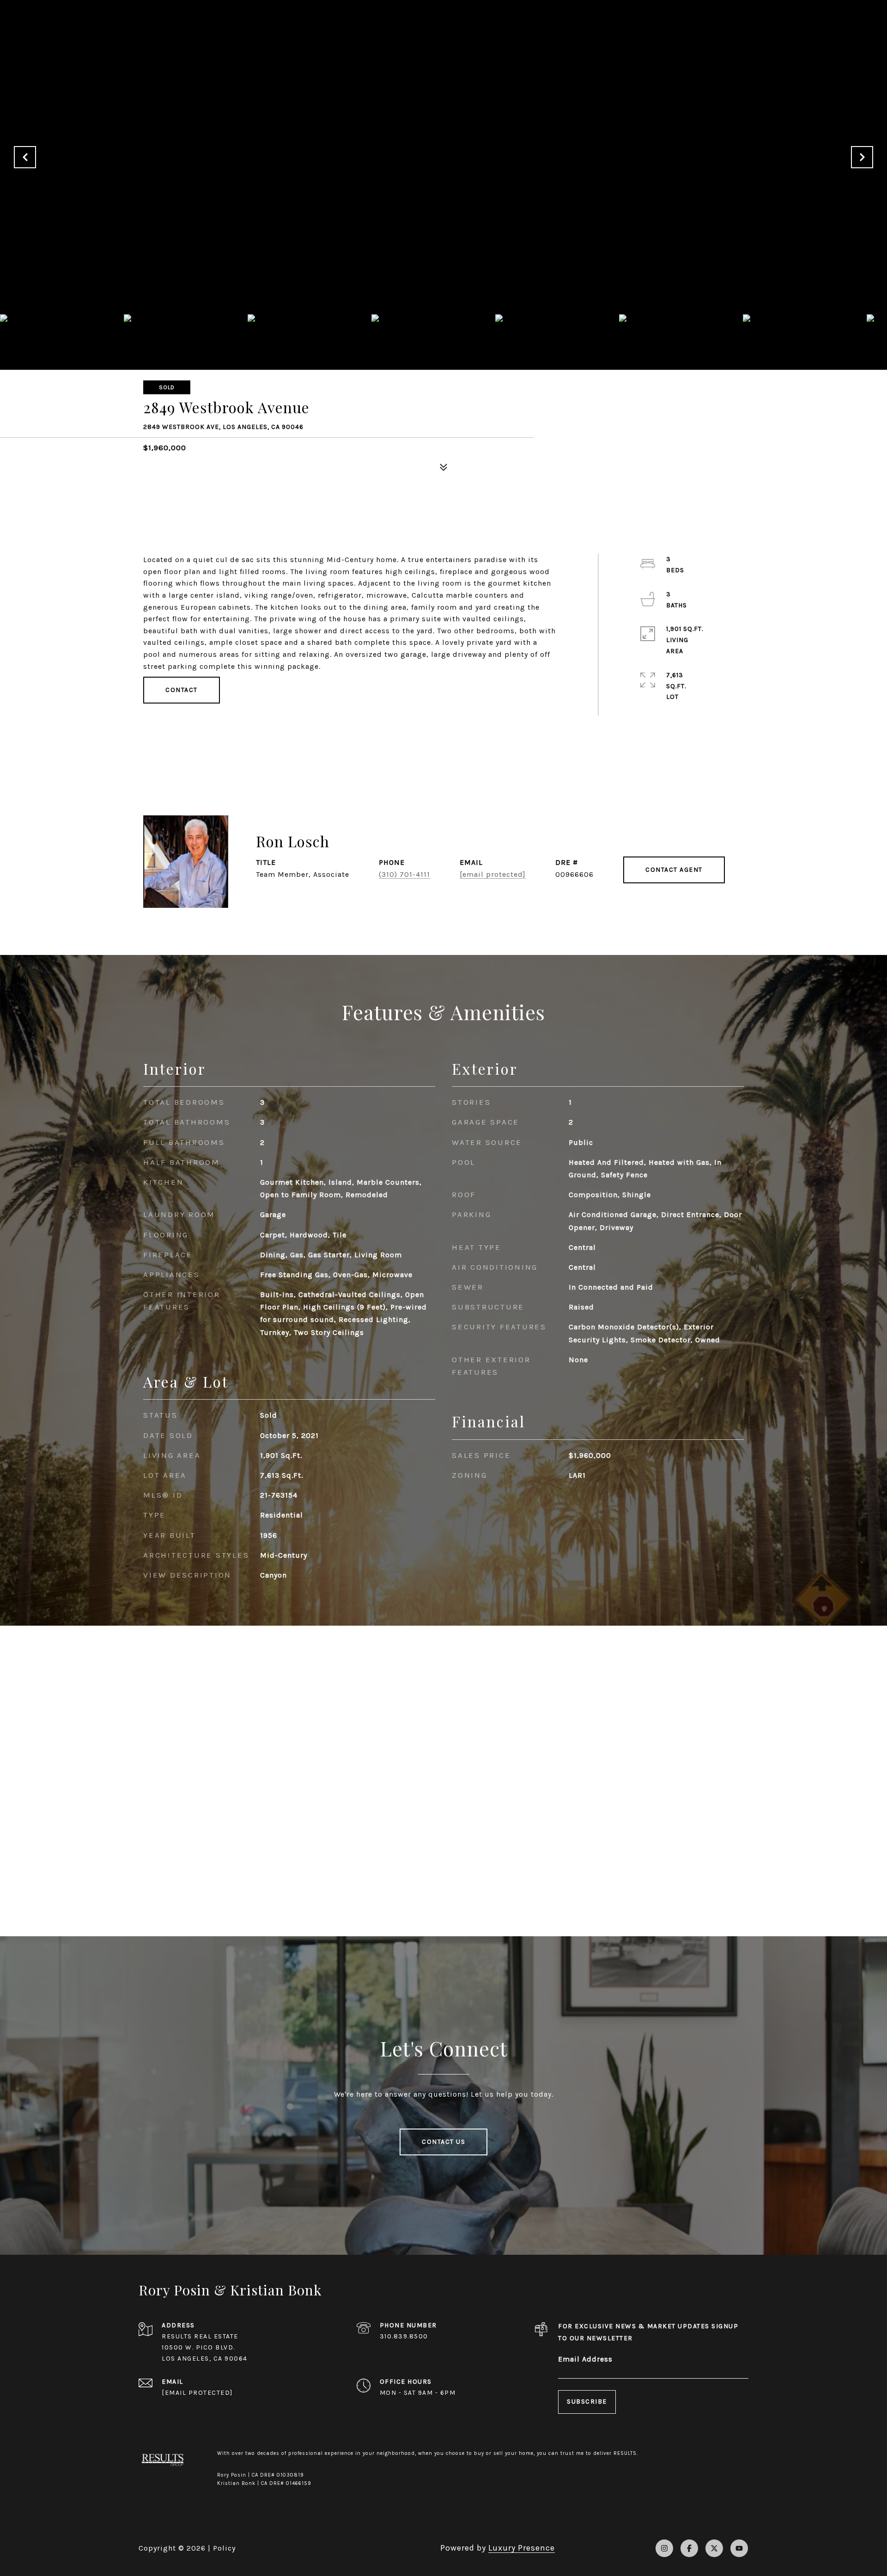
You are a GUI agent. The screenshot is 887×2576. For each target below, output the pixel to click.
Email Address (585, 2359)
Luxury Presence (522, 2548)
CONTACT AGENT (674, 870)
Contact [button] (182, 690)
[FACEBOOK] (689, 2548)
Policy (224, 2548)
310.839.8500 (404, 2336)
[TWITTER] (714, 2548)
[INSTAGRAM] (664, 2548)
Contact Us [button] (443, 2142)
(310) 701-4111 (404, 874)
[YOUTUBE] (739, 2548)
